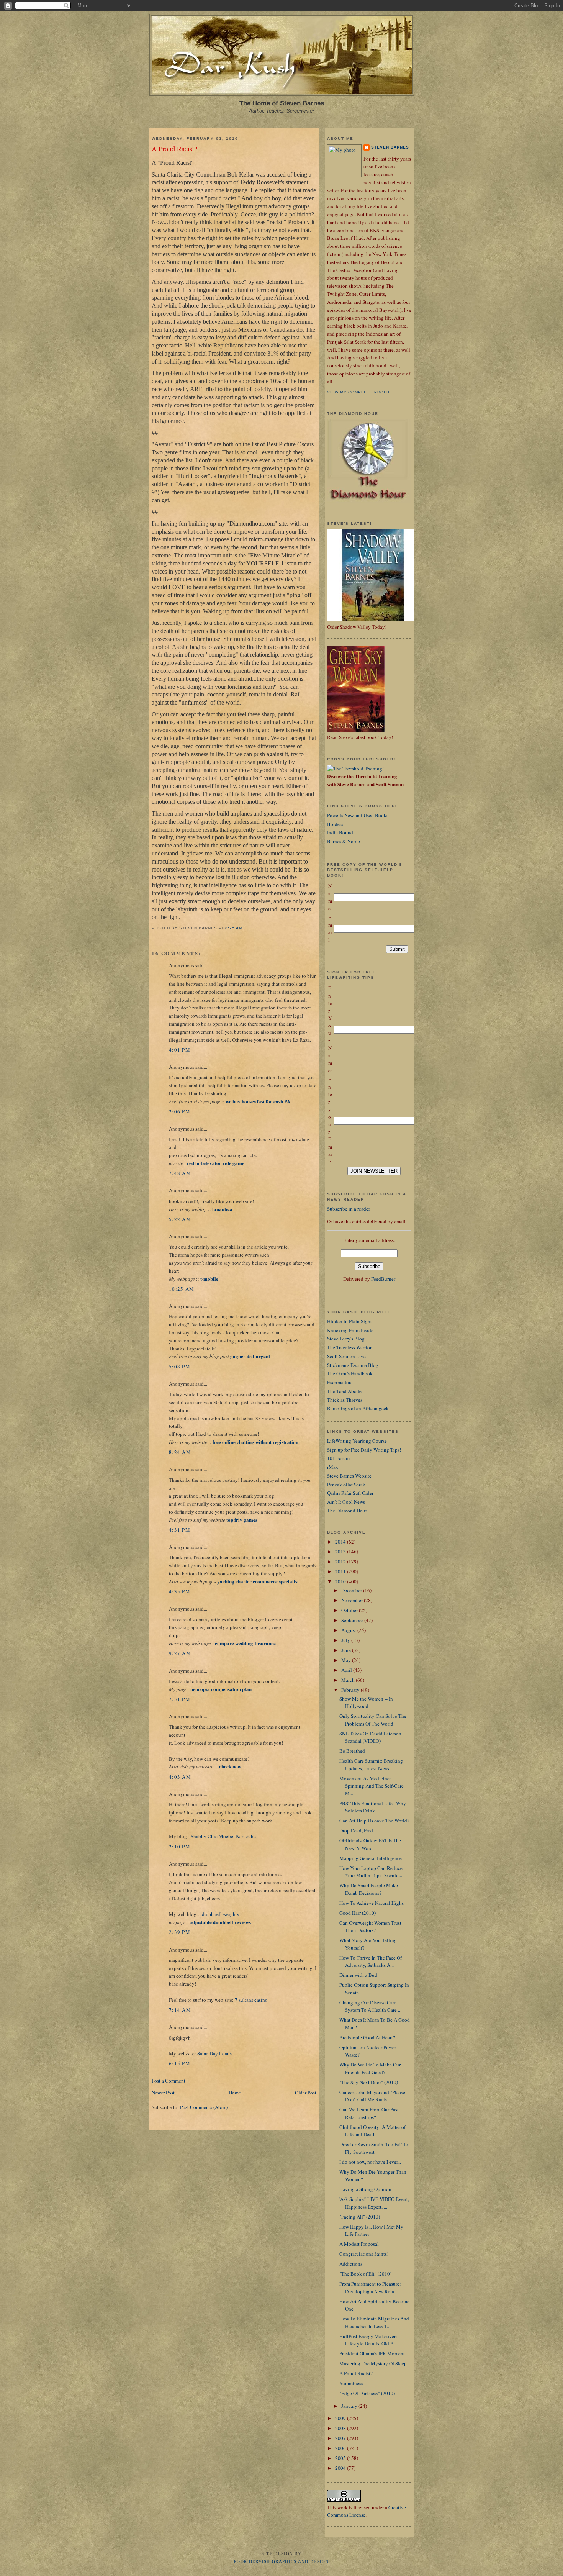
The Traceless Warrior (349, 1347)
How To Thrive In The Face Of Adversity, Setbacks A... (371, 1961)
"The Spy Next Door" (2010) (369, 2082)
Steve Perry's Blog (346, 1339)
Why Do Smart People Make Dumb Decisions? (369, 1889)
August (349, 1630)
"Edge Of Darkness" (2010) (367, 2393)
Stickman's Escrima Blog (353, 1365)
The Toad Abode (344, 1391)
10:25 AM (182, 1289)
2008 (341, 2428)
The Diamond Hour (347, 1511)
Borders (335, 824)
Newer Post (163, 2093)
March (349, 1680)
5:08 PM (180, 1367)
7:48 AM (180, 1173)
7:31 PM (180, 1699)
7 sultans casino (251, 2000)
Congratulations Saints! (364, 2254)
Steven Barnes (390, 147)
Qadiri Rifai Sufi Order (350, 1493)
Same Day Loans (214, 2053)
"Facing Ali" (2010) (360, 2217)
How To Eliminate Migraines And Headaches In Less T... (374, 2322)
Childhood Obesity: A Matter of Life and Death (372, 2131)
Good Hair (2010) (358, 1913)
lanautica (222, 1209)
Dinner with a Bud (358, 1975)
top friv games (242, 1520)
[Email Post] (245, 928)
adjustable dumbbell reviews (220, 1922)
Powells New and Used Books (358, 815)
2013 (341, 1552)
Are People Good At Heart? (367, 2037)
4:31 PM (180, 1530)
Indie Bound (340, 832)
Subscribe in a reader (349, 1209)
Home (235, 2093)
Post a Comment (169, 2081)
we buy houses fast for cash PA (258, 1101)
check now (230, 1766)
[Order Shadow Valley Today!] (373, 619)
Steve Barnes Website (349, 1476)
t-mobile (209, 1279)
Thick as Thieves (345, 1400)
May (347, 1660)
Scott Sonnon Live (346, 1356)
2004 (341, 2468)
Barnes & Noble (344, 841)
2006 (341, 2448)
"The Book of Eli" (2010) (365, 2274)
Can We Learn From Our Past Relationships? (369, 2113)
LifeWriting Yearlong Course (357, 1441)
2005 (341, 2458)
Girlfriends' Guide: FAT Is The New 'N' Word (370, 1844)
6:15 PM (180, 2063)
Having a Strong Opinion (365, 2189)
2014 (341, 1542)
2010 (341, 1581)
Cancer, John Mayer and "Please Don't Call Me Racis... (372, 2096)
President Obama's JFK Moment (372, 2353)
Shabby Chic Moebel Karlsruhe (223, 1836)
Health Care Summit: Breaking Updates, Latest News (371, 1765)
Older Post (306, 2093)
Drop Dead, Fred (356, 1830)
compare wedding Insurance (245, 1643)
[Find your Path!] (355, 769)
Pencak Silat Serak (346, 1485)
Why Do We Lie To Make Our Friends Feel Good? (370, 2068)
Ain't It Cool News (346, 1502)
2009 (341, 2418)
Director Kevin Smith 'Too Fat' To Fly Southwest (374, 2148)
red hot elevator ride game (216, 1163)
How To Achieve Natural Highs (372, 1903)
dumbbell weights (220, 1914)
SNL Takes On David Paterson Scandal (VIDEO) (370, 1737)
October (350, 1610)
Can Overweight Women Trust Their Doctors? (370, 1927)
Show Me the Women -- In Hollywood (366, 1703)
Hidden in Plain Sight (349, 1321)
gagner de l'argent (250, 1356)
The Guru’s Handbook (350, 1373)
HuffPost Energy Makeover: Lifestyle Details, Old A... (368, 2340)
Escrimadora (340, 1382)
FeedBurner (383, 1279)
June (347, 1650)
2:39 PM (180, 1932)
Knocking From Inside (350, 1330)
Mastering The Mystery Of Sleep (373, 2363)
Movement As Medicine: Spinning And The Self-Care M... (372, 1786)
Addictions (351, 2264)
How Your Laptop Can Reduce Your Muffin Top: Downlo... (371, 1872)
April (347, 1670)
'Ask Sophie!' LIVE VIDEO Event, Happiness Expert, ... (374, 2203)
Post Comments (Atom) (204, 2107)
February (351, 1690)
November (353, 1600)
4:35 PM (180, 1591)
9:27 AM (180, 1653)
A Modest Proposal (359, 2244)
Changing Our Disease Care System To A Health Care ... (370, 2006)
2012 (341, 1562)
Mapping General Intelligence (371, 1858)
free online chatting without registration (255, 1442)
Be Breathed (352, 1751)
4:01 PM (180, 1050)
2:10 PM (180, 1847)
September (353, 1620)
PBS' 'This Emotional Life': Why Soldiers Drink (373, 1807)
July (346, 1640)
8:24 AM (180, 1452)
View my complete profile (360, 392)
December (352, 1590)
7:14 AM (180, 2010)
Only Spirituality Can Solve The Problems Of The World (373, 1720)
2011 (341, 1571)
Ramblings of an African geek (358, 1408)
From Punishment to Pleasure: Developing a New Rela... (370, 2288)
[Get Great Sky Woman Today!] (356, 730)
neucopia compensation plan (221, 1689)
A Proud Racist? (174, 149)
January (350, 2406)
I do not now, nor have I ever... (370, 2162)
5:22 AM (180, 1219)
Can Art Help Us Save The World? (374, 1821)
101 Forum (338, 1458)
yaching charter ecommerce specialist (258, 1581)
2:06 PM (180, 1111)
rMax (333, 1467)
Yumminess (351, 2383)
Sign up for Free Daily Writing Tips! (364, 1450)
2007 (341, 2438)
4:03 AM (180, 1777)
